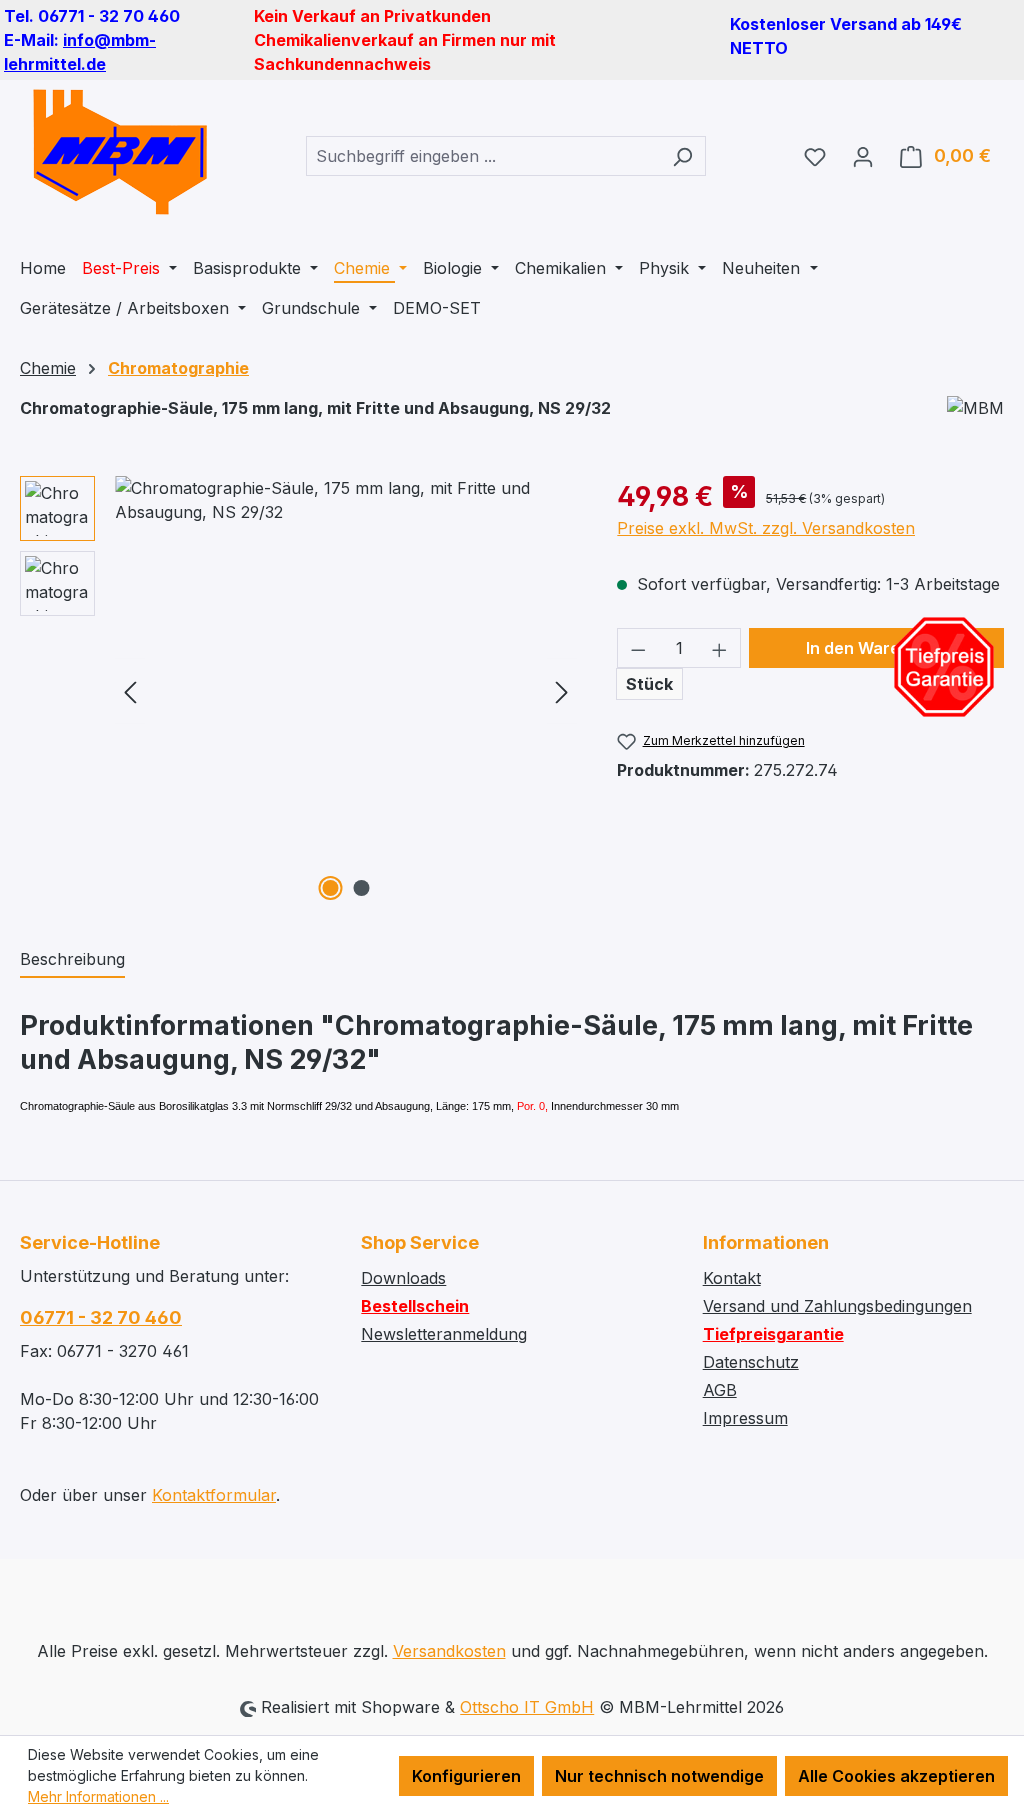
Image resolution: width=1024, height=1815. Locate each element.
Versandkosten (449, 1651)
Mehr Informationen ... (98, 1796)
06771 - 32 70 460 (101, 1317)
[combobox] (483, 156)
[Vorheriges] (130, 691)
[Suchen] (682, 156)
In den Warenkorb (876, 648)
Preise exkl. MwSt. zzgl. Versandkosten (766, 528)
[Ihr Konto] (863, 156)
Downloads (403, 1278)
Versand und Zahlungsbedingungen (837, 1306)
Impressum (745, 1418)
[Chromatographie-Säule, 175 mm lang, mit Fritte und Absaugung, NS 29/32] (346, 691)
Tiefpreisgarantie (773, 1334)
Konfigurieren (466, 1776)
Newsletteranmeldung (444, 1334)
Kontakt (732, 1278)
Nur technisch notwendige (659, 1776)
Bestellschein (415, 1306)
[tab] (72, 960)
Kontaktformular (214, 1495)
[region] (298, 691)
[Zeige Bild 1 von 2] (330, 888)
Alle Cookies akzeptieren (896, 1776)
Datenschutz (751, 1362)
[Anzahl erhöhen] (720, 648)
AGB (720, 1390)
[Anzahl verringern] (638, 648)
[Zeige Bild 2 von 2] (361, 888)
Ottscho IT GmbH (527, 1707)
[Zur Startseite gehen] (120, 152)
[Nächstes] (562, 691)
